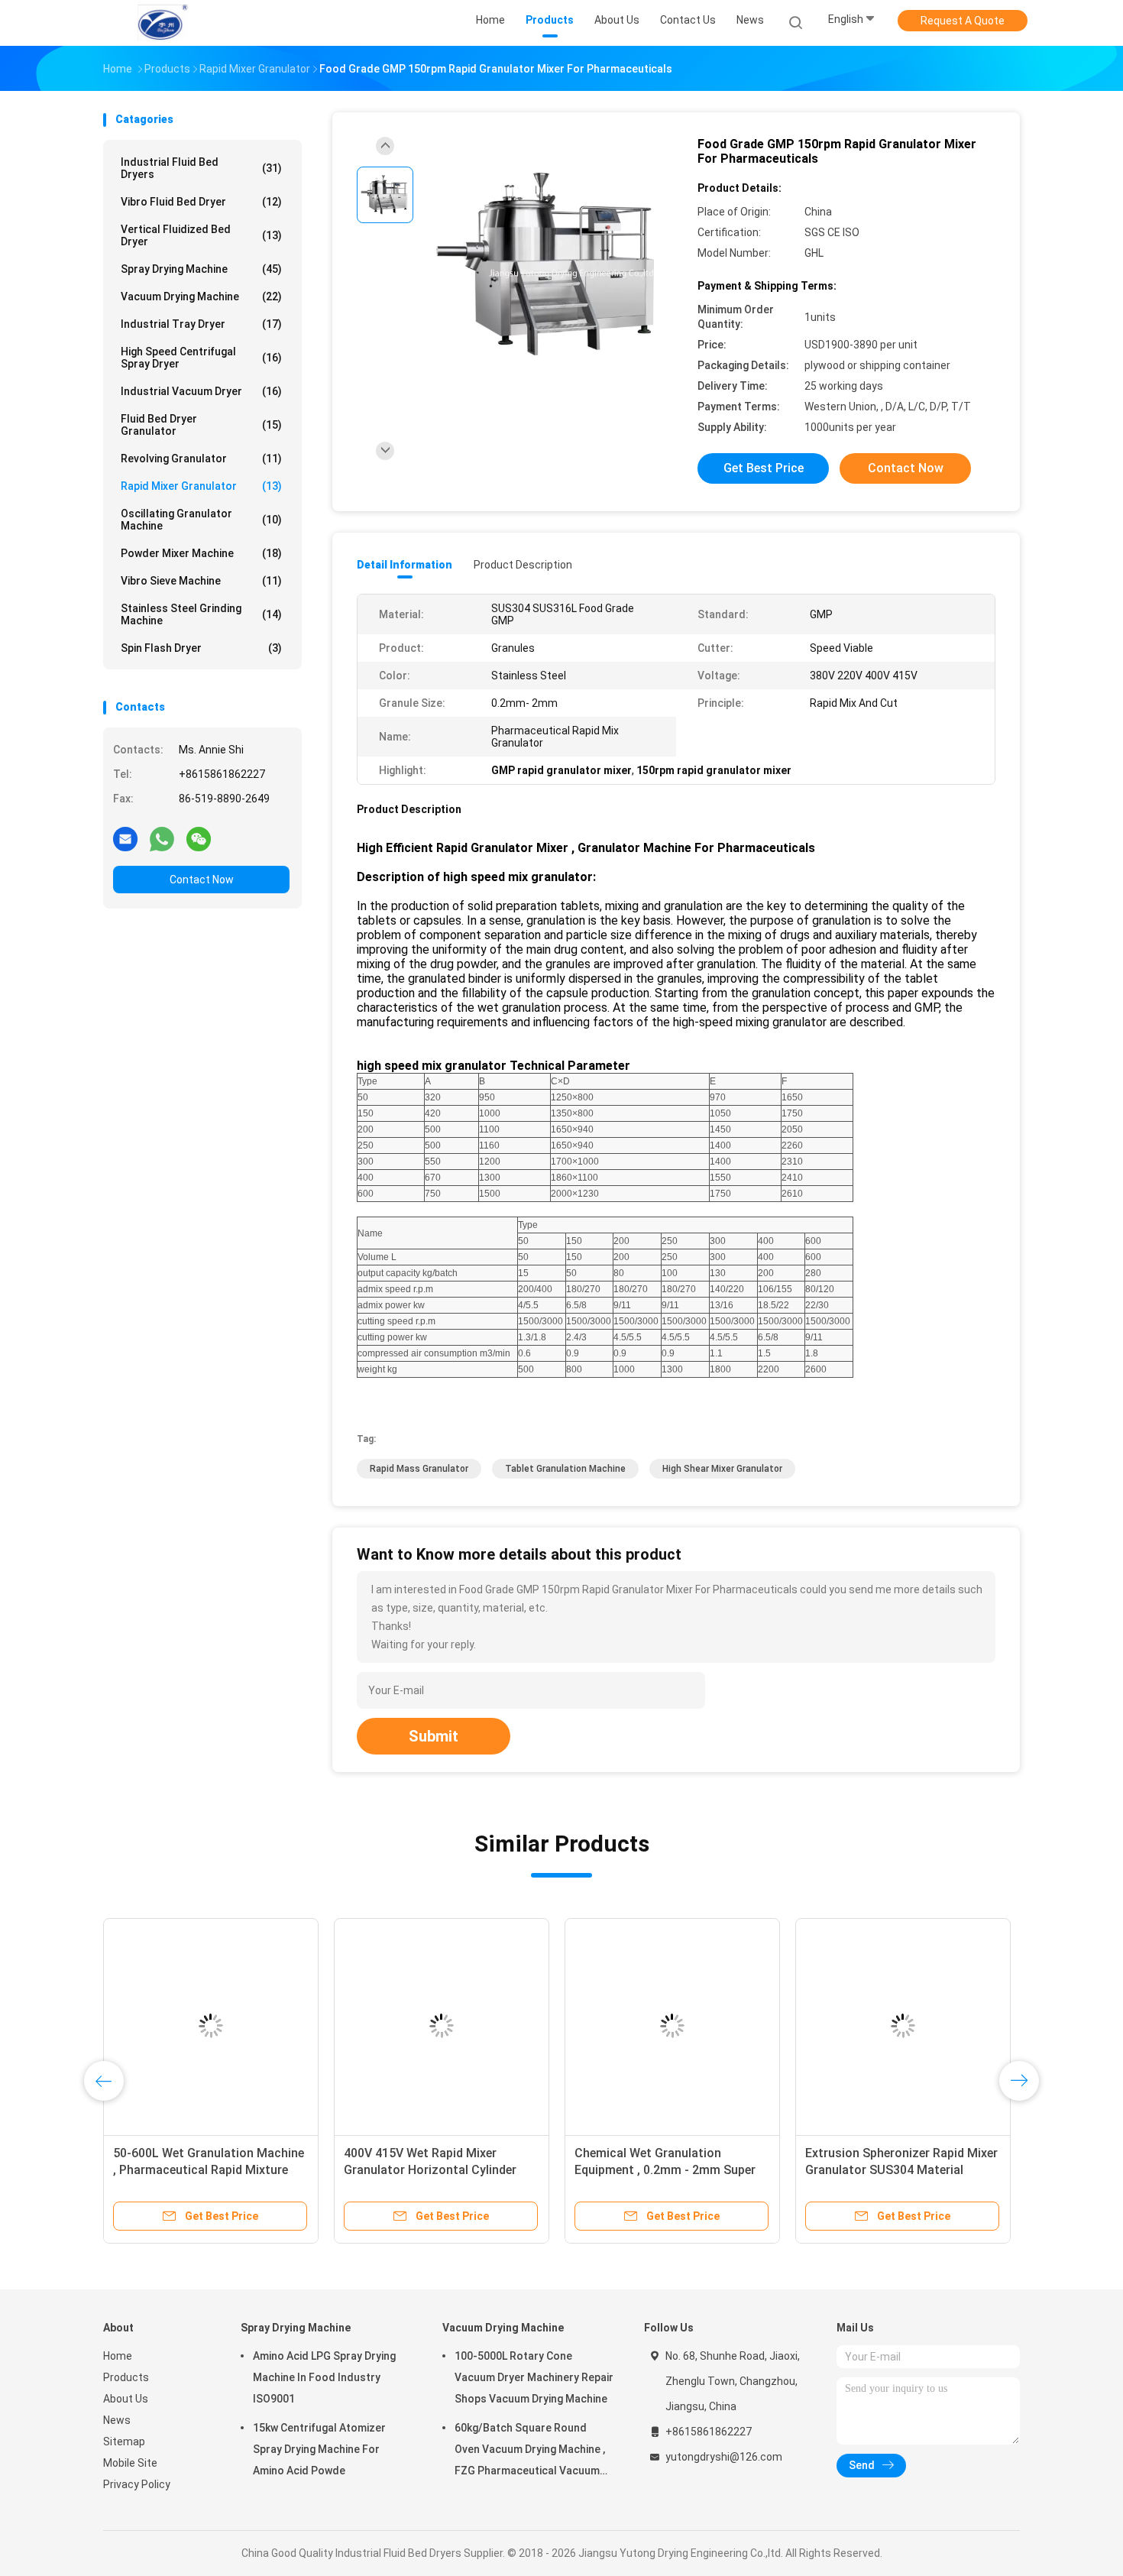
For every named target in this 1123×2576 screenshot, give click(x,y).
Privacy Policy (137, 2484)
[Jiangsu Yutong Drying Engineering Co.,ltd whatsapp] (162, 838)
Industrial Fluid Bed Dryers (201, 168)
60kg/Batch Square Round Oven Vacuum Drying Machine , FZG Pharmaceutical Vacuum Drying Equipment (530, 2451)
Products (126, 2377)
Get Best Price (764, 468)
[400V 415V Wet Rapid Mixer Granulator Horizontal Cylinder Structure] (987, 2026)
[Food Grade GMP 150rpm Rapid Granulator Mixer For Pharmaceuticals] (549, 266)
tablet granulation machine (565, 1469)
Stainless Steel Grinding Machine (201, 614)
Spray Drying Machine (201, 269)
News (117, 2420)
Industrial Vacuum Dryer (201, 391)
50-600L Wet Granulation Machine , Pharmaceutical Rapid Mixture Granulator (754, 2170)
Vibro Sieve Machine (201, 581)
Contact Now (202, 880)
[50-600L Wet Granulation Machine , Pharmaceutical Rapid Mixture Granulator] (756, 2026)
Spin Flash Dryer (201, 648)
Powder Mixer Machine (201, 553)
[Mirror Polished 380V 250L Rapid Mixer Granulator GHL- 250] (509, 2026)
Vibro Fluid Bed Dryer (201, 202)
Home (118, 2356)
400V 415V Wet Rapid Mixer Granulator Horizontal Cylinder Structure (976, 2170)
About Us (126, 2399)
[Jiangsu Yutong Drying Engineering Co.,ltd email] (125, 838)
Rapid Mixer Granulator (201, 486)
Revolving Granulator (201, 458)
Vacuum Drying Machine (201, 296)
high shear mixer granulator (722, 1469)
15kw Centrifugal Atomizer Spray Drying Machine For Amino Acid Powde (319, 2449)
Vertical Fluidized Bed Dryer (201, 235)
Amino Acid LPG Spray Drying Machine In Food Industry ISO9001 (324, 2377)
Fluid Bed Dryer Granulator (201, 425)
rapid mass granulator (419, 1469)
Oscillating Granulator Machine (201, 520)
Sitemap (124, 2442)
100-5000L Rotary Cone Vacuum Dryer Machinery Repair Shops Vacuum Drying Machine (534, 2377)
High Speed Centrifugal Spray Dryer (201, 358)
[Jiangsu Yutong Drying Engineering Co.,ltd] (163, 23)
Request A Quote (963, 21)
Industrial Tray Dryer (201, 324)
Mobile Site (130, 2463)
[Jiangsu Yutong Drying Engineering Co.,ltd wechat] (199, 838)
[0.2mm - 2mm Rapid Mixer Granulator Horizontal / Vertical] (278, 2026)
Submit (434, 1736)
